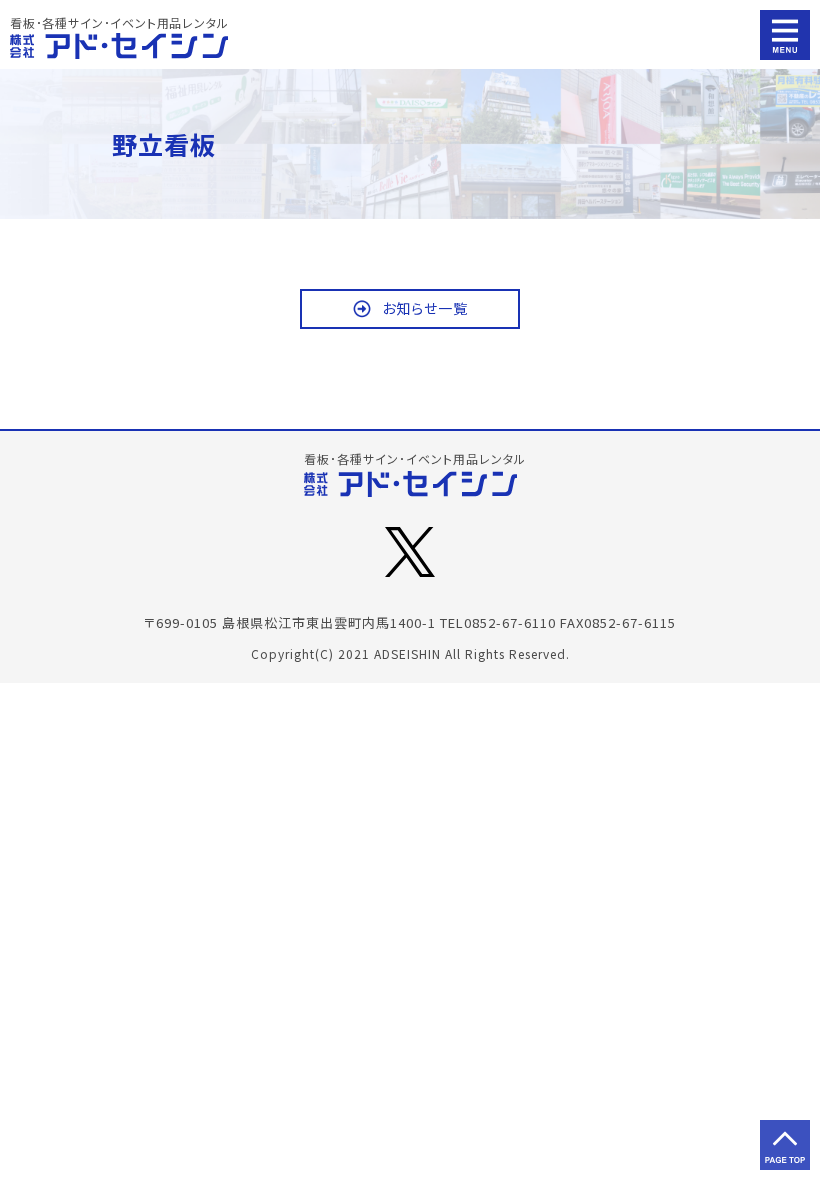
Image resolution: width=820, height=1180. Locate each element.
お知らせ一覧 (425, 308)
